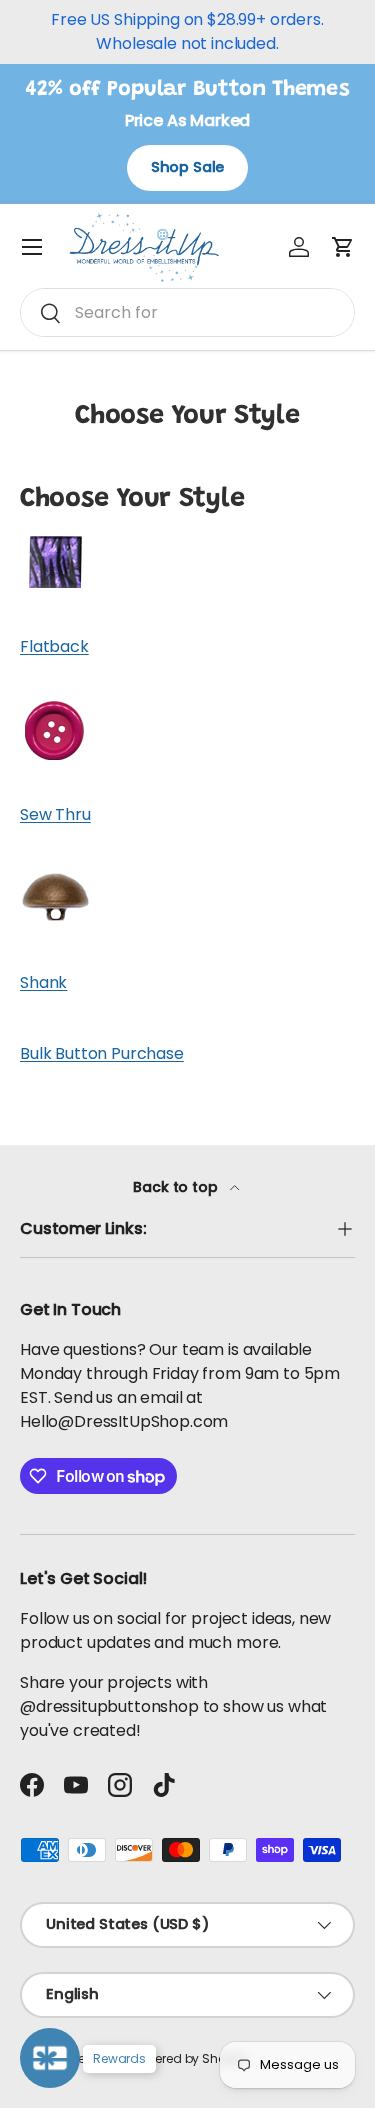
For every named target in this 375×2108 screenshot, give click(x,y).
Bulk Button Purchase (102, 1053)
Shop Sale (188, 167)
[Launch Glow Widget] (50, 2058)
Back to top (177, 1187)
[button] (343, 247)
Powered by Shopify (189, 2058)
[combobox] (187, 312)
